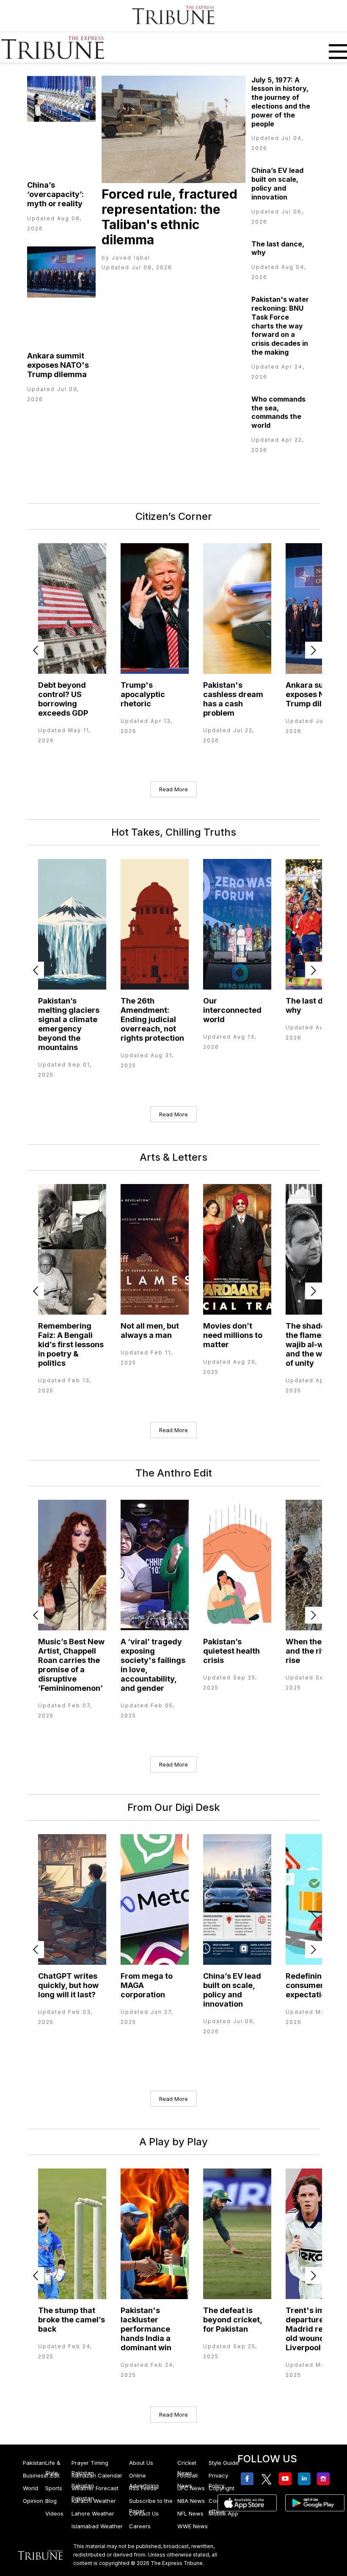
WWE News (193, 2526)
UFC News (191, 2488)
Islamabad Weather (97, 2526)
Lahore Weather (93, 2513)
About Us (141, 2463)
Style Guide (224, 2463)
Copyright (222, 2488)
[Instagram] (325, 2479)
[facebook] (249, 2479)
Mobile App (223, 2513)
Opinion (33, 2501)
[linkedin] (306, 2479)
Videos (54, 2513)
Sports (54, 2488)
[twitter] (268, 2479)
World (30, 2488)
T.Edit (52, 2475)
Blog (51, 2501)
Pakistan (34, 2463)
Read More (173, 789)
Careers (140, 2526)
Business (35, 2475)
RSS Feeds (143, 2488)
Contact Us (144, 2513)
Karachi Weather (94, 2501)
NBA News (191, 2501)
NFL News (190, 2513)
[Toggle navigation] (335, 47)
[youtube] (287, 2479)
